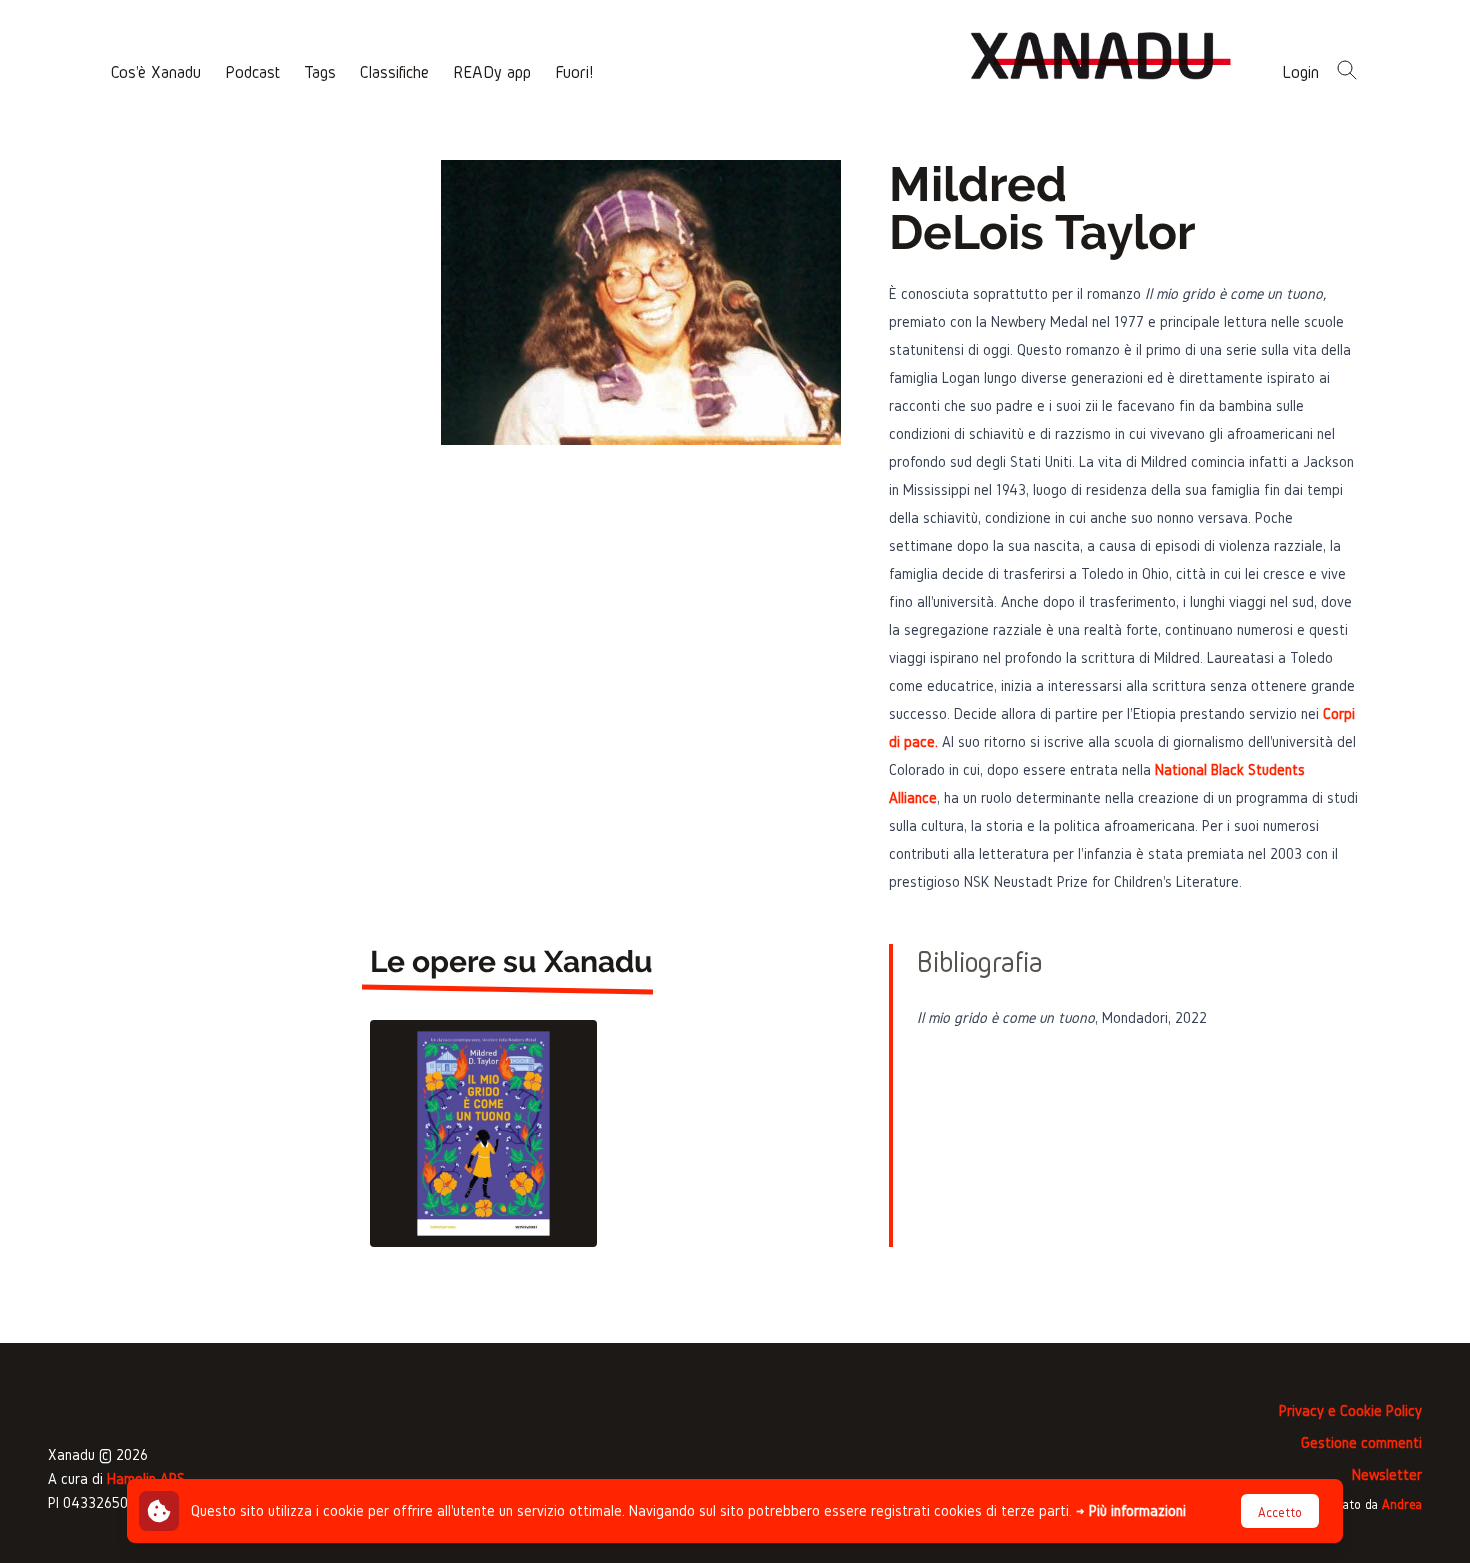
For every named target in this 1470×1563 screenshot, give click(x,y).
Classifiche (394, 71)
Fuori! (574, 71)
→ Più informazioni (1131, 1510)
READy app (492, 71)
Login (1300, 71)
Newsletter (1387, 1474)
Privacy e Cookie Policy (1350, 1410)
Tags (320, 71)
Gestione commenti (1361, 1442)
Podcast (252, 71)
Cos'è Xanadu (156, 71)
